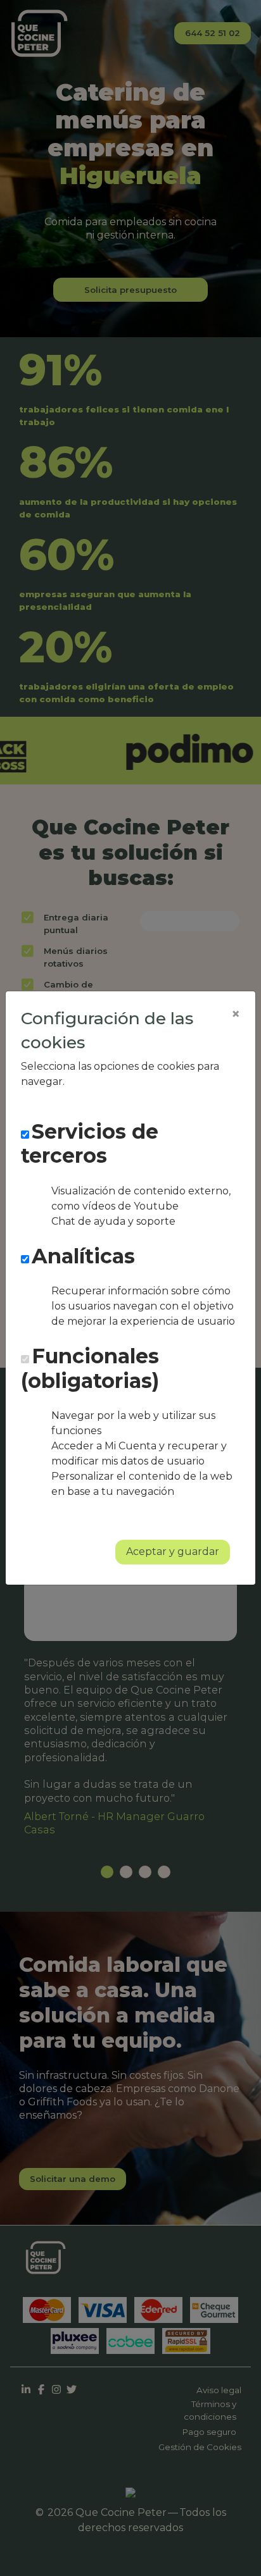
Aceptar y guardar (173, 1551)
